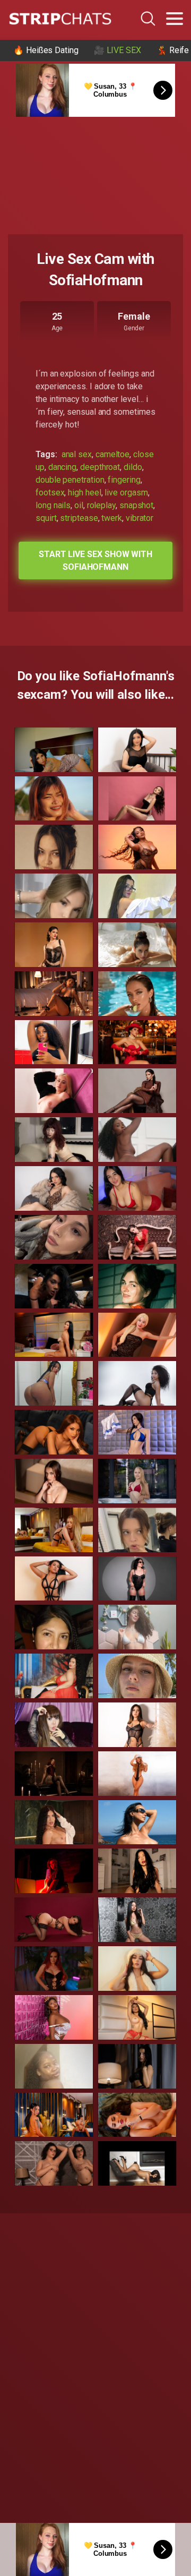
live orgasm (126, 493)
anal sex (77, 454)
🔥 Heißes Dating (46, 50)
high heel (84, 493)
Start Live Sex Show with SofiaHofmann (95, 560)
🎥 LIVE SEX (118, 50)
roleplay (101, 505)
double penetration (70, 480)
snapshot (136, 505)
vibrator (140, 518)
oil (79, 505)
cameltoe (112, 454)
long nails (53, 505)
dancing (62, 467)
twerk (112, 518)
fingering (124, 480)
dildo (133, 467)
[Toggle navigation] (175, 19)
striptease (79, 518)
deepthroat (100, 467)
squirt (46, 518)
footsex (50, 493)
